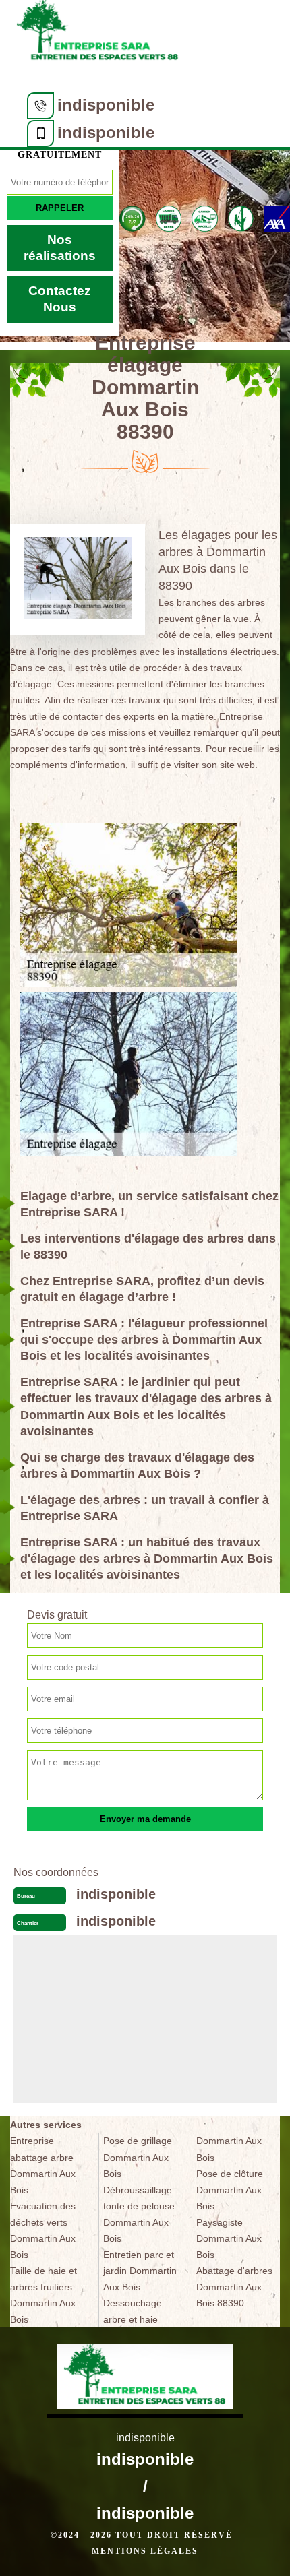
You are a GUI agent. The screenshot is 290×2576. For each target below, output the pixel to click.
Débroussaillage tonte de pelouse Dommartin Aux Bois (139, 2214)
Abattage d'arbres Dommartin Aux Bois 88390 (234, 2287)
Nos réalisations (60, 248)
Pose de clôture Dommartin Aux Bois (230, 2190)
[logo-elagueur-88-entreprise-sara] (98, 35)
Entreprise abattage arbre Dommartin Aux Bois (43, 2165)
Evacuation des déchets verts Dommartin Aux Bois (43, 2230)
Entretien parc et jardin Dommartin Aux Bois (140, 2271)
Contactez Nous (60, 299)
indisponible (106, 105)
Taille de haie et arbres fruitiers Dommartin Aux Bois (43, 2295)
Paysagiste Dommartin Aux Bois (229, 2238)
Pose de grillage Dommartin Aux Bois (138, 2157)
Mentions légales (145, 2551)
